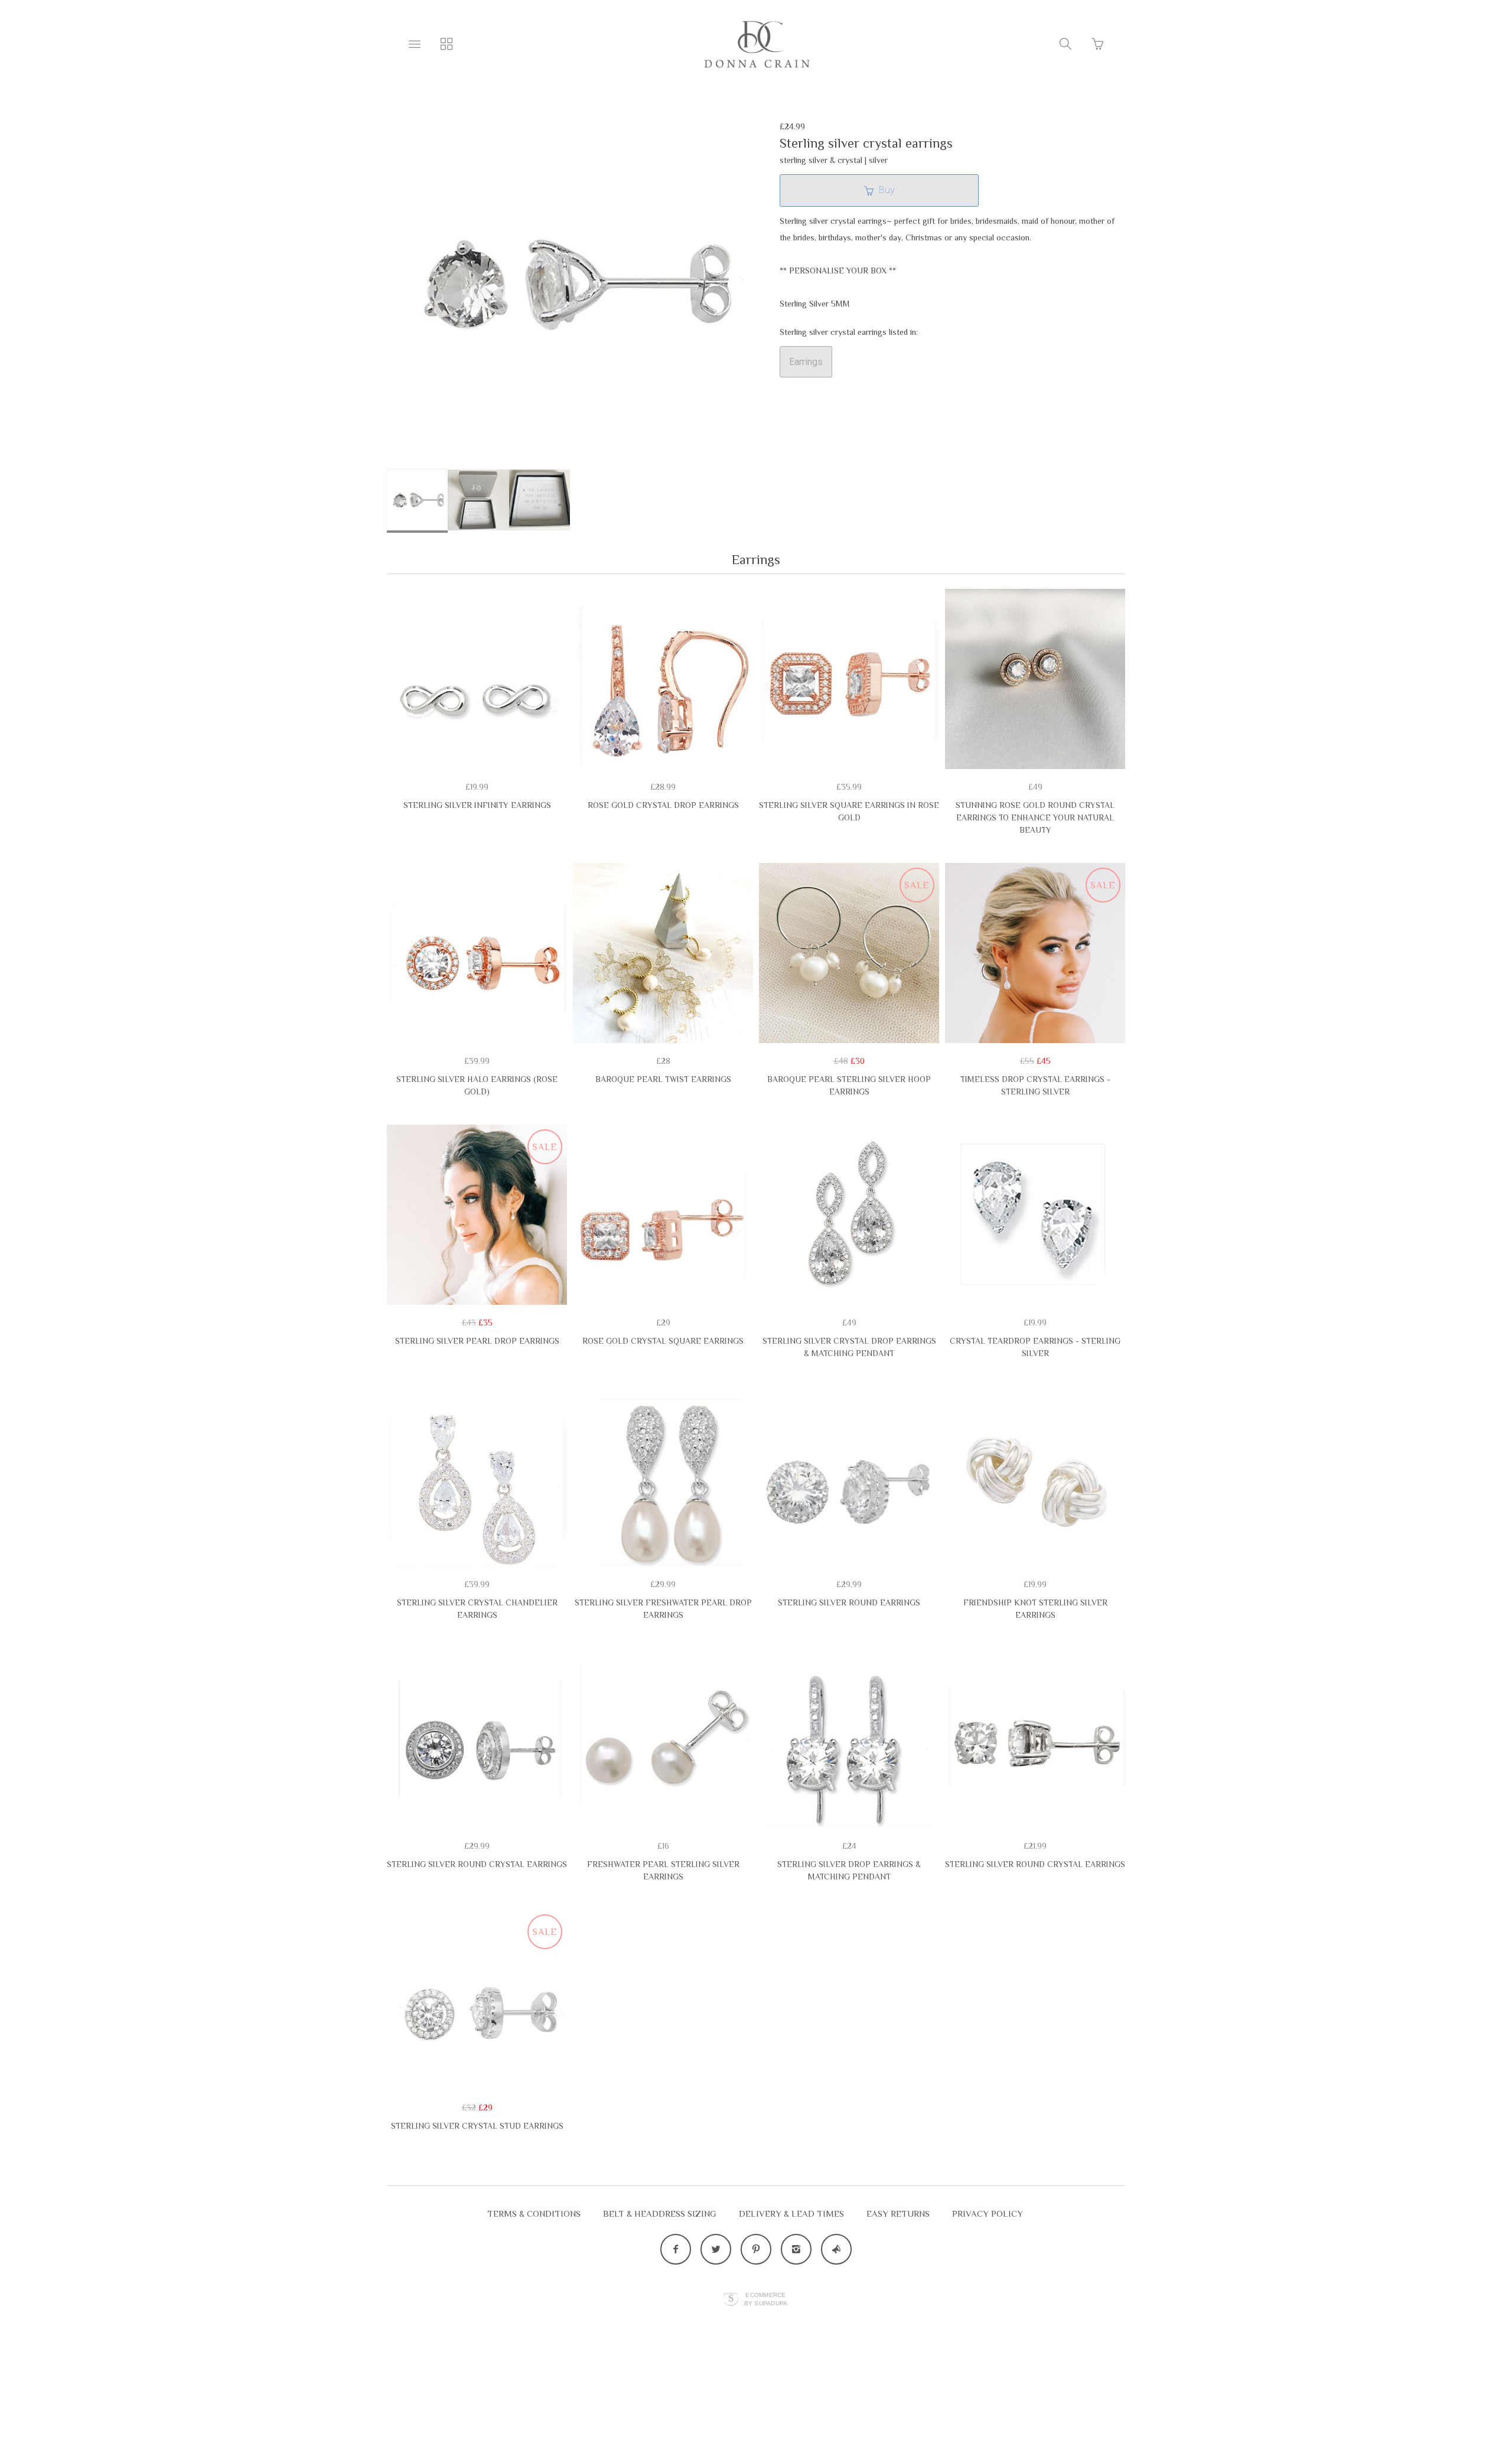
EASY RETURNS (898, 2213)
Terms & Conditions (534, 2213)
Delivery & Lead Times (791, 2213)
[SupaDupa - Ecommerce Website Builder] (731, 2300)
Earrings (806, 362)
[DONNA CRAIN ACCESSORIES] (756, 44)
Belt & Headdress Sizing (660, 2213)
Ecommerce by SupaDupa (766, 2299)
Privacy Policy (988, 2213)
